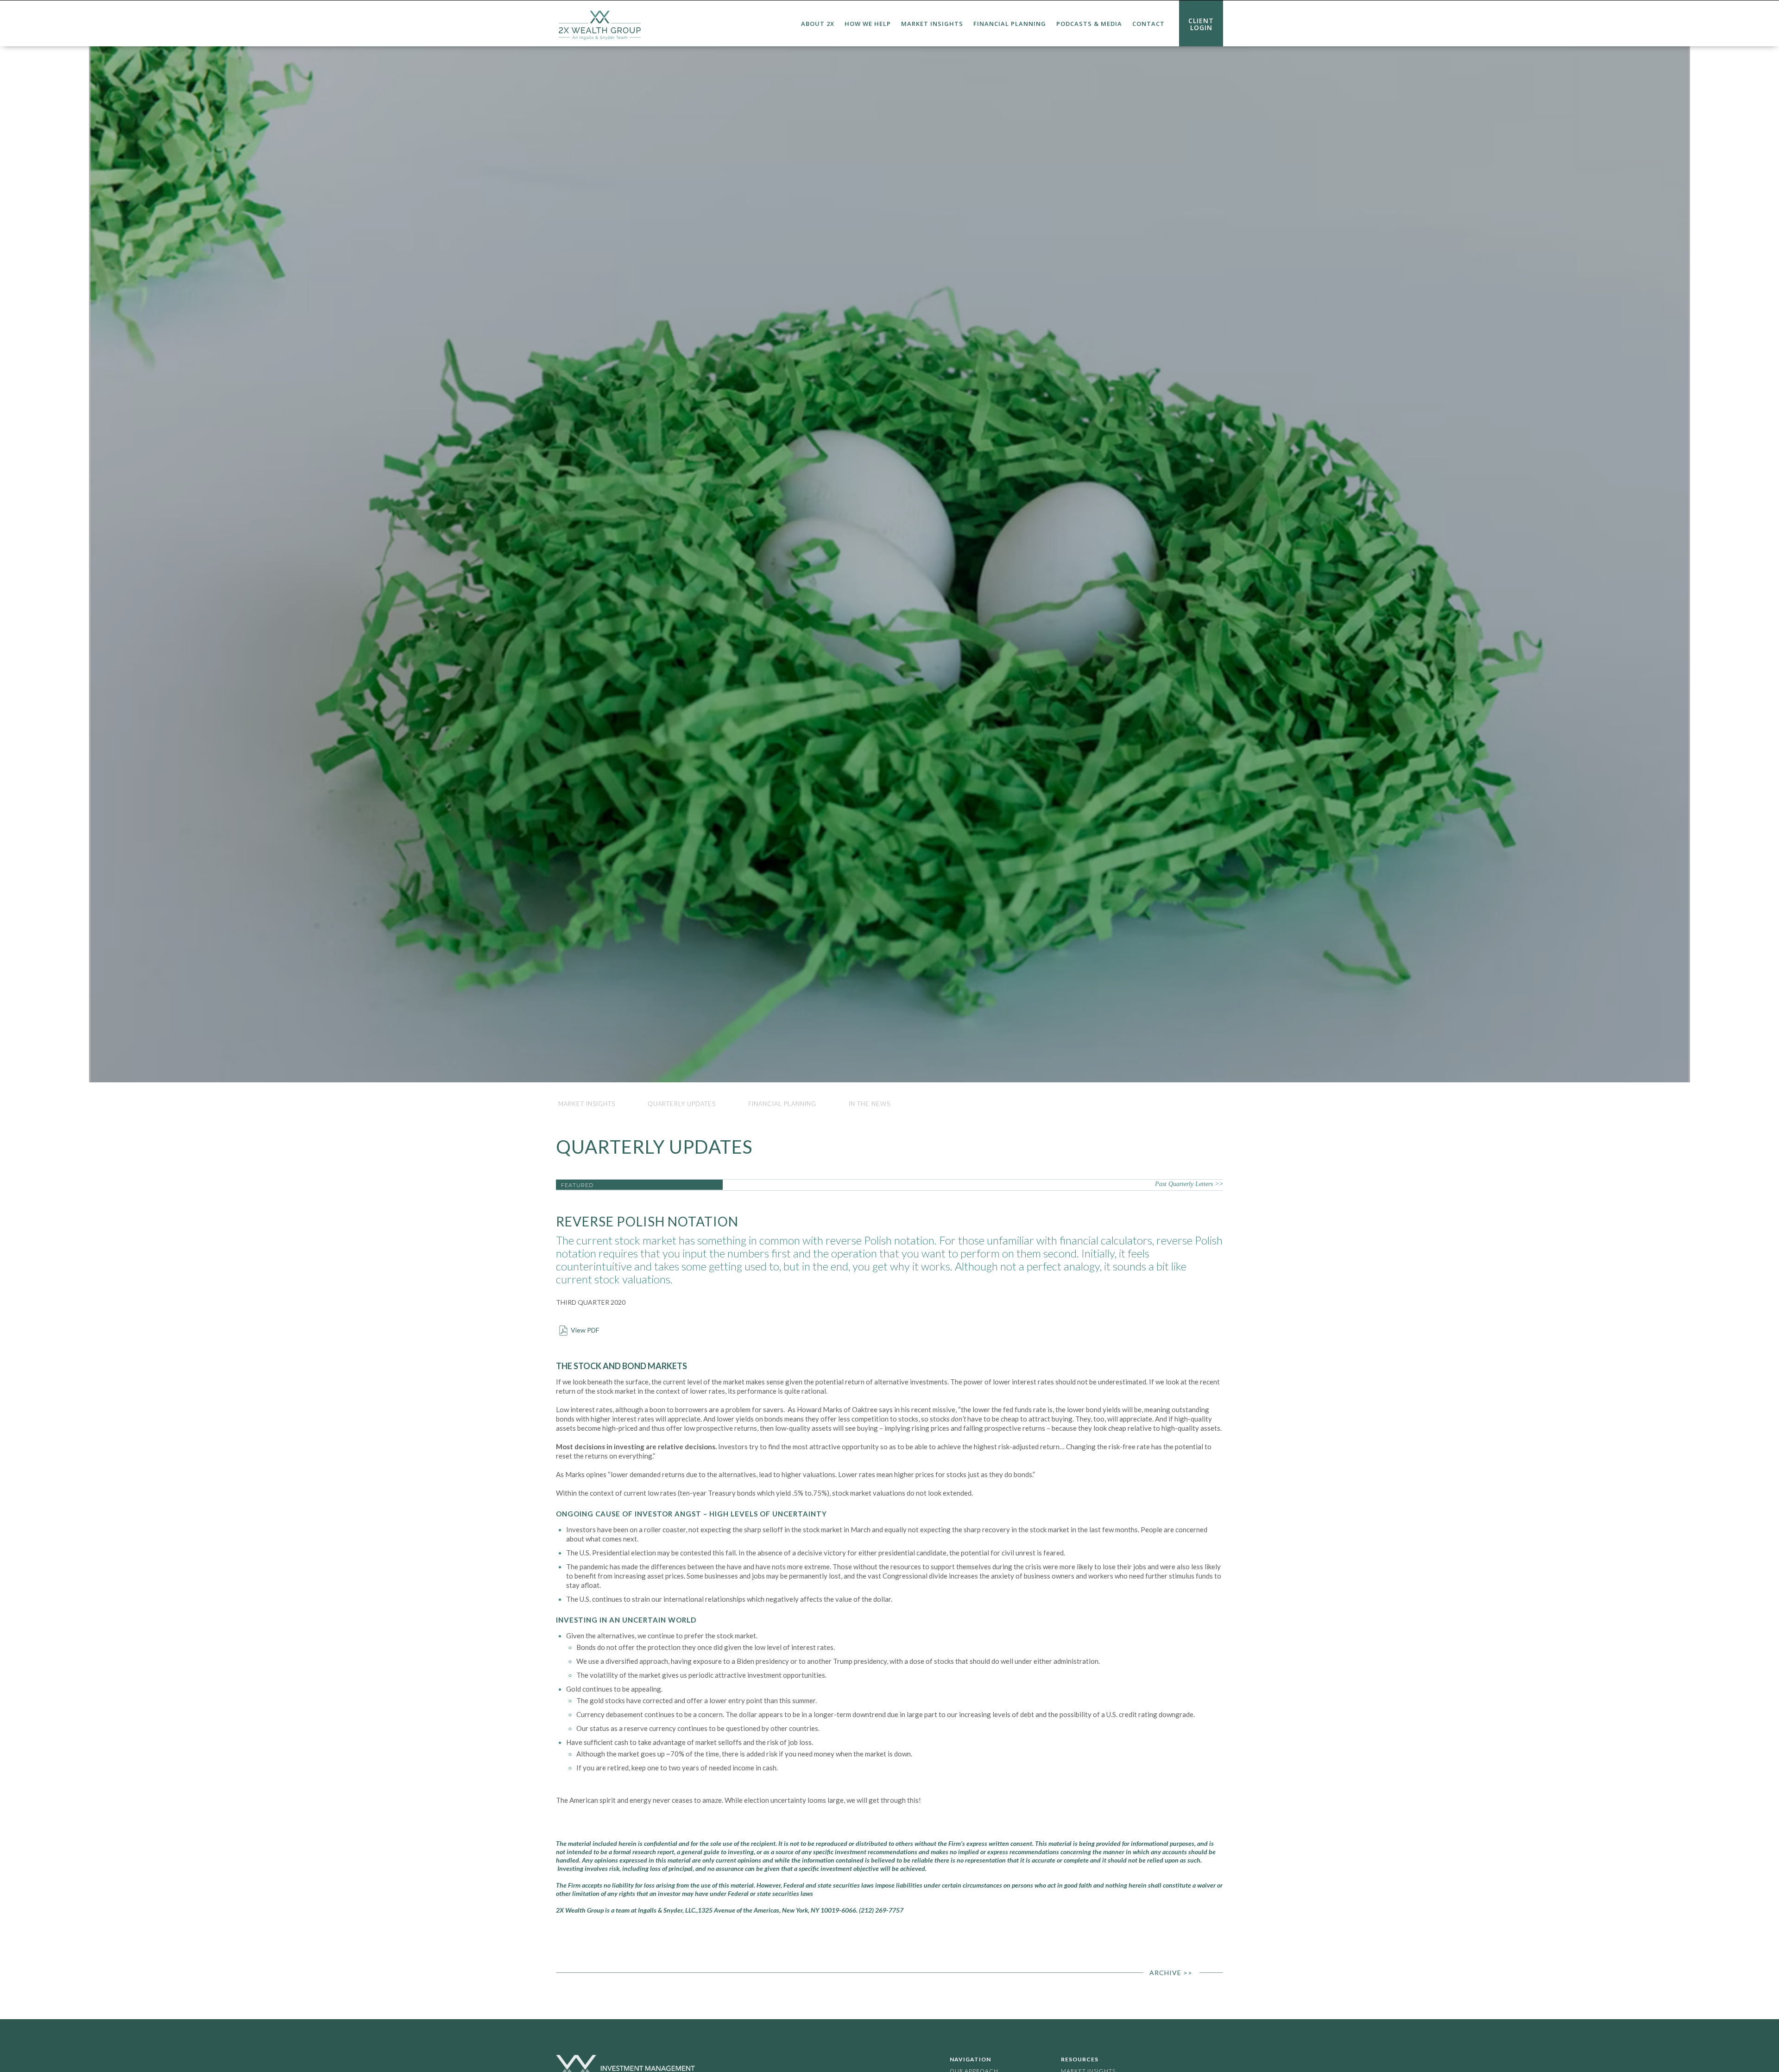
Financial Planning (1010, 24)
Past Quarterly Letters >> (1189, 1184)
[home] (600, 23)
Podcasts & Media (1089, 24)
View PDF (585, 1330)
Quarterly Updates (682, 1104)
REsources (1080, 2059)
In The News (870, 1104)
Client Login (1201, 24)
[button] (818, 24)
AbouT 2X (818, 24)
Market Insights (932, 24)
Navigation (970, 2059)
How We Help (868, 24)
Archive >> (1171, 1973)
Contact (1148, 24)
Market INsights (587, 1104)
